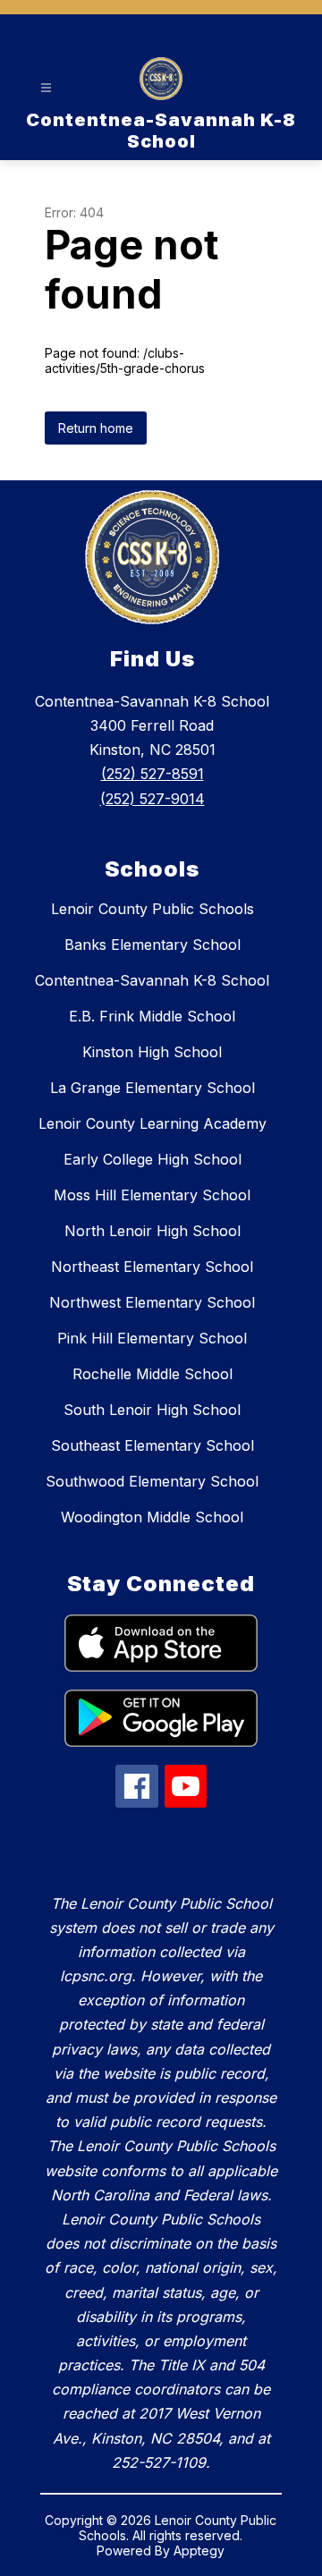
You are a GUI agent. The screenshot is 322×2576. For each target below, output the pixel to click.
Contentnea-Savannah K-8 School (152, 980)
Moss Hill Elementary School (152, 1195)
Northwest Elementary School (152, 1302)
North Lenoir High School (153, 1231)
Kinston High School (152, 1052)
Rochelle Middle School (153, 1374)
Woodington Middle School (152, 1517)
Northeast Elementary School (152, 1267)
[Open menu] (46, 88)
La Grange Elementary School (153, 1088)
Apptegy (199, 2551)
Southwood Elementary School (152, 1481)
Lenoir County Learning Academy (153, 1123)
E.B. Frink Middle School (152, 1016)
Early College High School (153, 1159)
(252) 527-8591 (153, 774)
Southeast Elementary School (153, 1445)
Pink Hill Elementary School (152, 1338)
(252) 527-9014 (153, 799)
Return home (96, 428)
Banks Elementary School (153, 945)
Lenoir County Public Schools (153, 909)
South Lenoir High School (152, 1410)
